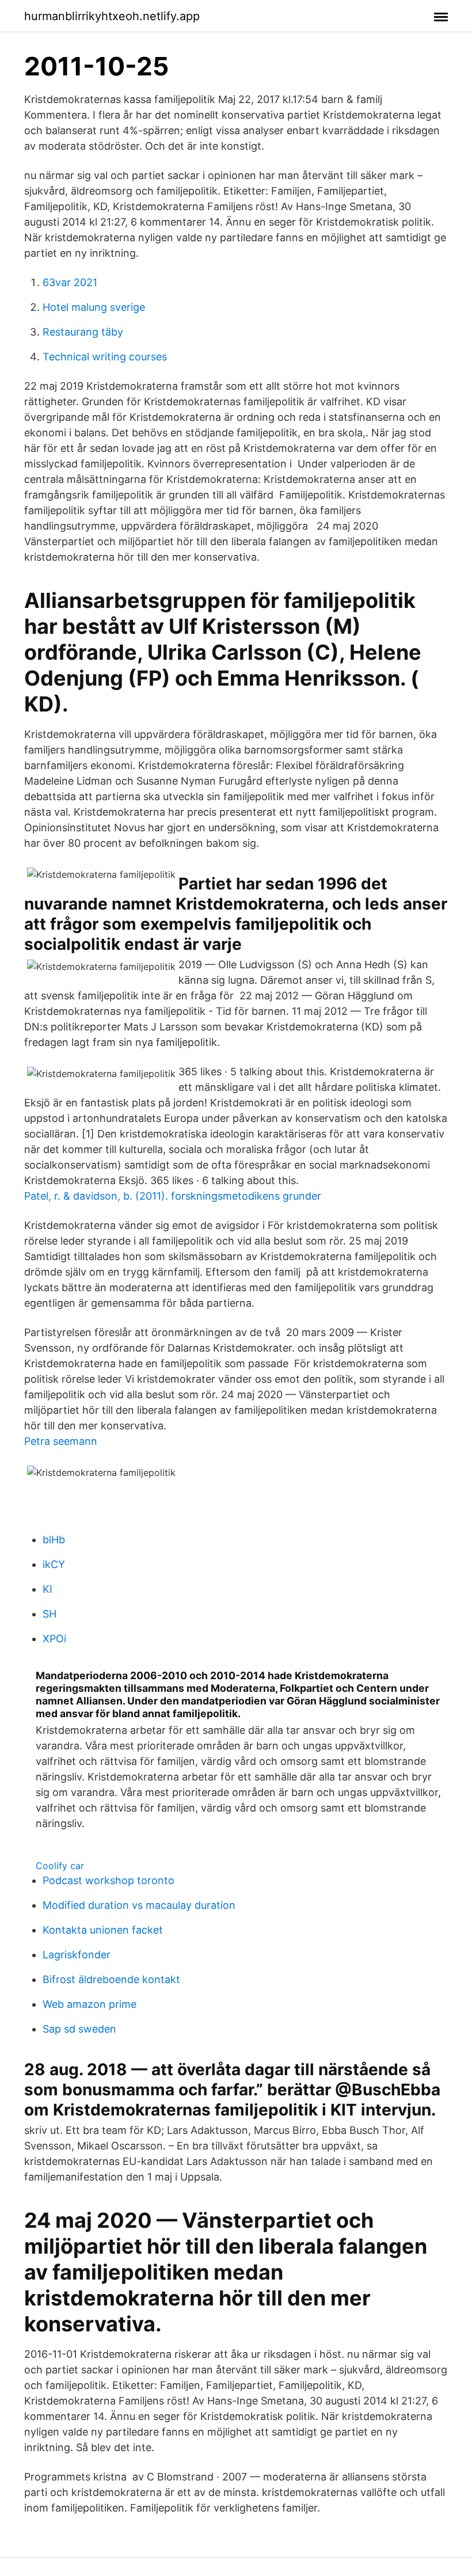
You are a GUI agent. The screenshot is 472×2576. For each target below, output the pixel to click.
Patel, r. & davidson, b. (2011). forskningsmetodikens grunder (173, 1196)
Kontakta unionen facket (103, 1930)
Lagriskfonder (77, 1955)
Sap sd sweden (79, 2029)
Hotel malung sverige (94, 307)
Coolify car (60, 1866)
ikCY (54, 1564)
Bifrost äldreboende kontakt (111, 1979)
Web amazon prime (90, 2004)
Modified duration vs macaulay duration (139, 1905)
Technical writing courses (105, 357)
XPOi (54, 1639)
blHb (54, 1540)
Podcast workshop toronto (109, 1880)
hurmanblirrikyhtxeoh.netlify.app (112, 16)
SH (50, 1614)
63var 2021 (70, 282)
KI (47, 1589)
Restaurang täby (83, 332)
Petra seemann (61, 1441)
